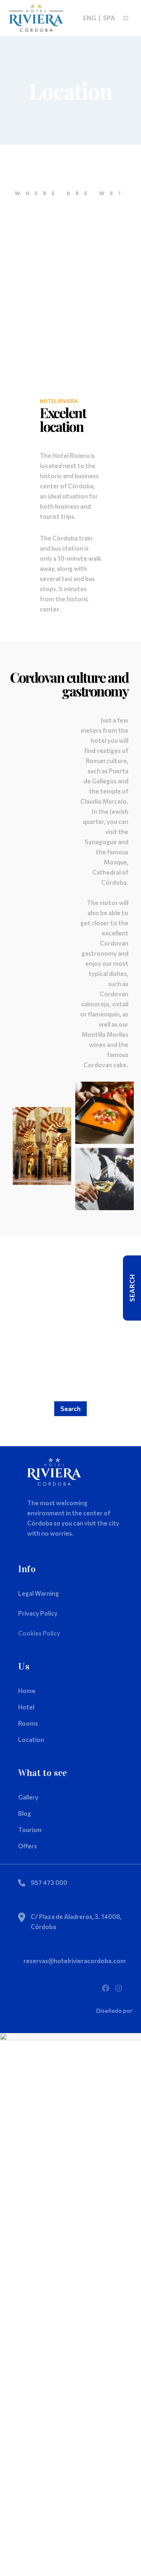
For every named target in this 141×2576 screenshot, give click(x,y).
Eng (90, 18)
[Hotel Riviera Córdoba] (36, 18)
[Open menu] (125, 18)
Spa (109, 18)
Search (70, 1409)
